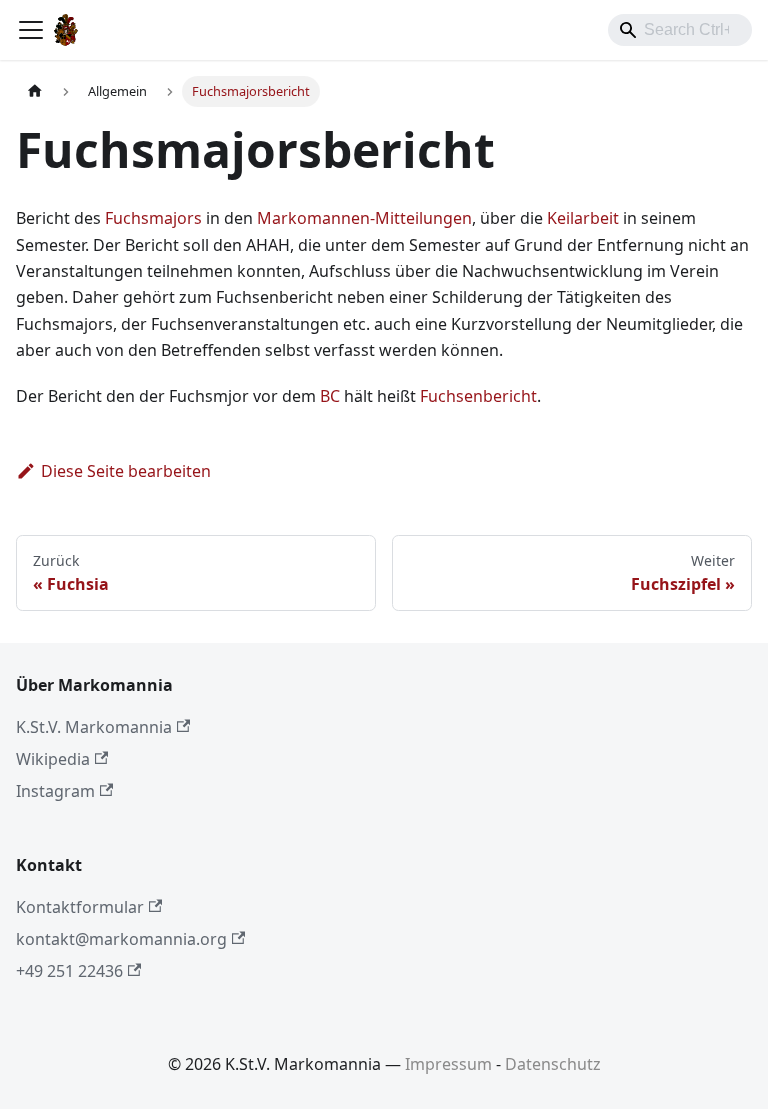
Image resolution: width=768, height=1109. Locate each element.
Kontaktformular (80, 907)
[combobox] (680, 30)
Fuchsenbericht (478, 396)
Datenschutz (553, 1064)
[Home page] (35, 91)
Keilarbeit (583, 218)
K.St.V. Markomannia (94, 727)
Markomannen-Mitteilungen (364, 218)
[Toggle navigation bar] (31, 30)
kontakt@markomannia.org (121, 939)
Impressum (448, 1064)
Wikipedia (53, 759)
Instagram (55, 791)
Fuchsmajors (153, 218)
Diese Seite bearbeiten (126, 471)
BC (330, 396)
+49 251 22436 (69, 971)
